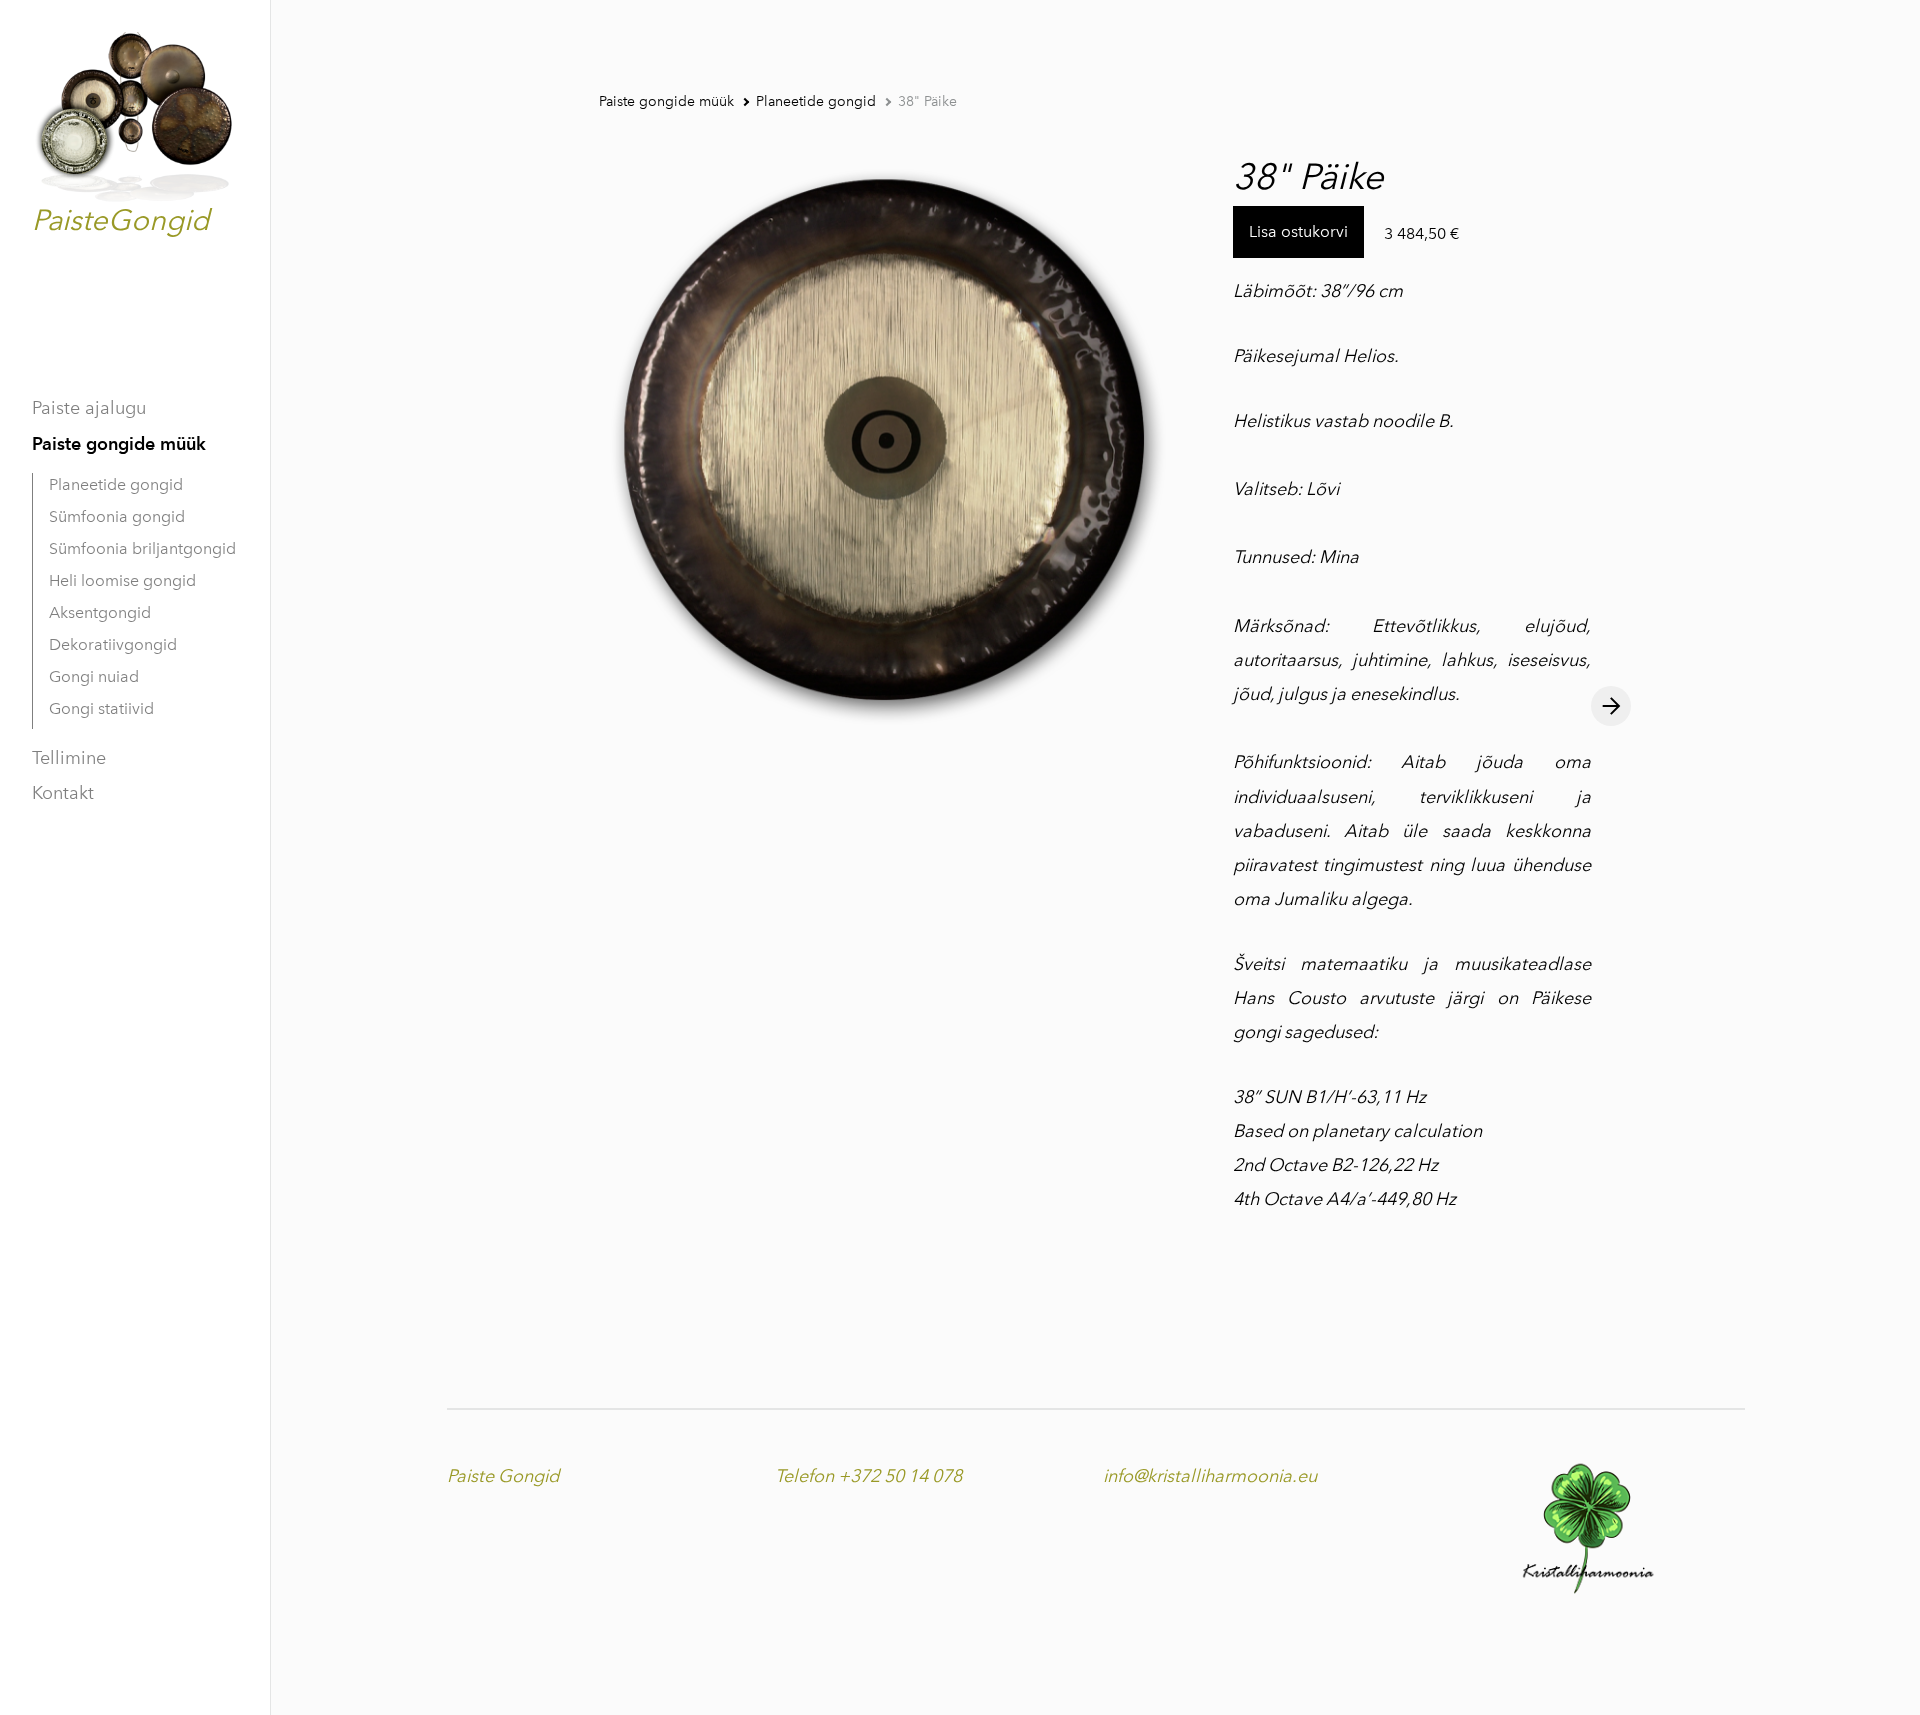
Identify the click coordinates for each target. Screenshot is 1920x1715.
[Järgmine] (1611, 706)
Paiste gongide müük (119, 443)
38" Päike (927, 101)
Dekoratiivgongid (113, 644)
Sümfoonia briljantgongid (142, 548)
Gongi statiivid (101, 708)
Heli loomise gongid (122, 580)
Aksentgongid (100, 612)
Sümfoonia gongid (117, 516)
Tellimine (69, 758)
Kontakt (63, 793)
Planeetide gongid (116, 484)
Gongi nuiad (94, 676)
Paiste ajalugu (89, 408)
